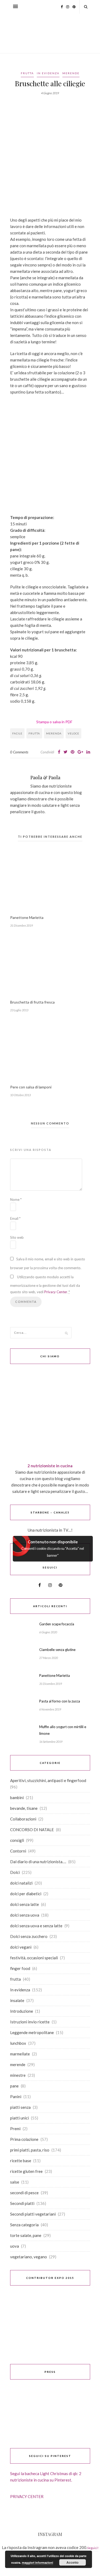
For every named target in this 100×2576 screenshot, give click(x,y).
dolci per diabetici (26, 1894)
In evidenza (48, 73)
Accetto (72, 2562)
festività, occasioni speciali (34, 1958)
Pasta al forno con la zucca (60, 1701)
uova (15, 2246)
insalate (17, 2000)
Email (15, 1218)
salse (15, 2182)
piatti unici (19, 2118)
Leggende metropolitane (32, 2032)
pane (14, 2086)
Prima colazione (24, 2139)
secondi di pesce (24, 2193)
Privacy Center (56, 1292)
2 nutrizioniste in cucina (50, 1466)
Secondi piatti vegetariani (33, 2214)
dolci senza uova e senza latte (36, 1926)
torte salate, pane (26, 2235)
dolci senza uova (25, 1915)
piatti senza (20, 2107)
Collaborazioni (23, 1819)
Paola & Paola (45, 777)
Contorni (18, 1851)
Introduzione (22, 2011)
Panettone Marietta (27, 917)
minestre (18, 2075)
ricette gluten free (26, 2171)
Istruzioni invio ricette (30, 2022)
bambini (17, 1798)
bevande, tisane (24, 1808)
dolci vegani (21, 1947)
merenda (54, 733)
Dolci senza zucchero (29, 1936)
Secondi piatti (22, 2203)
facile (17, 733)
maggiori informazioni (37, 2563)
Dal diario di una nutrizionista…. (38, 1862)
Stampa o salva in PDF (54, 722)
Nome (16, 1199)
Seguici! (93, 2548)
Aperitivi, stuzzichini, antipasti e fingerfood (48, 1780)
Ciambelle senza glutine (57, 1650)
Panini (16, 2097)
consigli (17, 1840)
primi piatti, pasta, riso (30, 2150)
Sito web (17, 1237)
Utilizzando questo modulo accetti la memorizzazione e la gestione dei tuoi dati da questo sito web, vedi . (45, 1284)
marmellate (20, 2054)
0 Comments (19, 752)
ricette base (21, 2161)
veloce (73, 733)
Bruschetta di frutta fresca (32, 1002)
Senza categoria (24, 2225)
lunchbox (18, 2043)
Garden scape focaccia (57, 1624)
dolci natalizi (21, 1883)
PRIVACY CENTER (27, 2496)
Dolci (15, 1872)
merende (71, 73)
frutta (27, 73)
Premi (15, 2129)
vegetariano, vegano (29, 2257)
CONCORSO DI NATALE (32, 1830)
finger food (20, 1968)
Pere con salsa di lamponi (31, 1087)
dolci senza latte (25, 1904)
